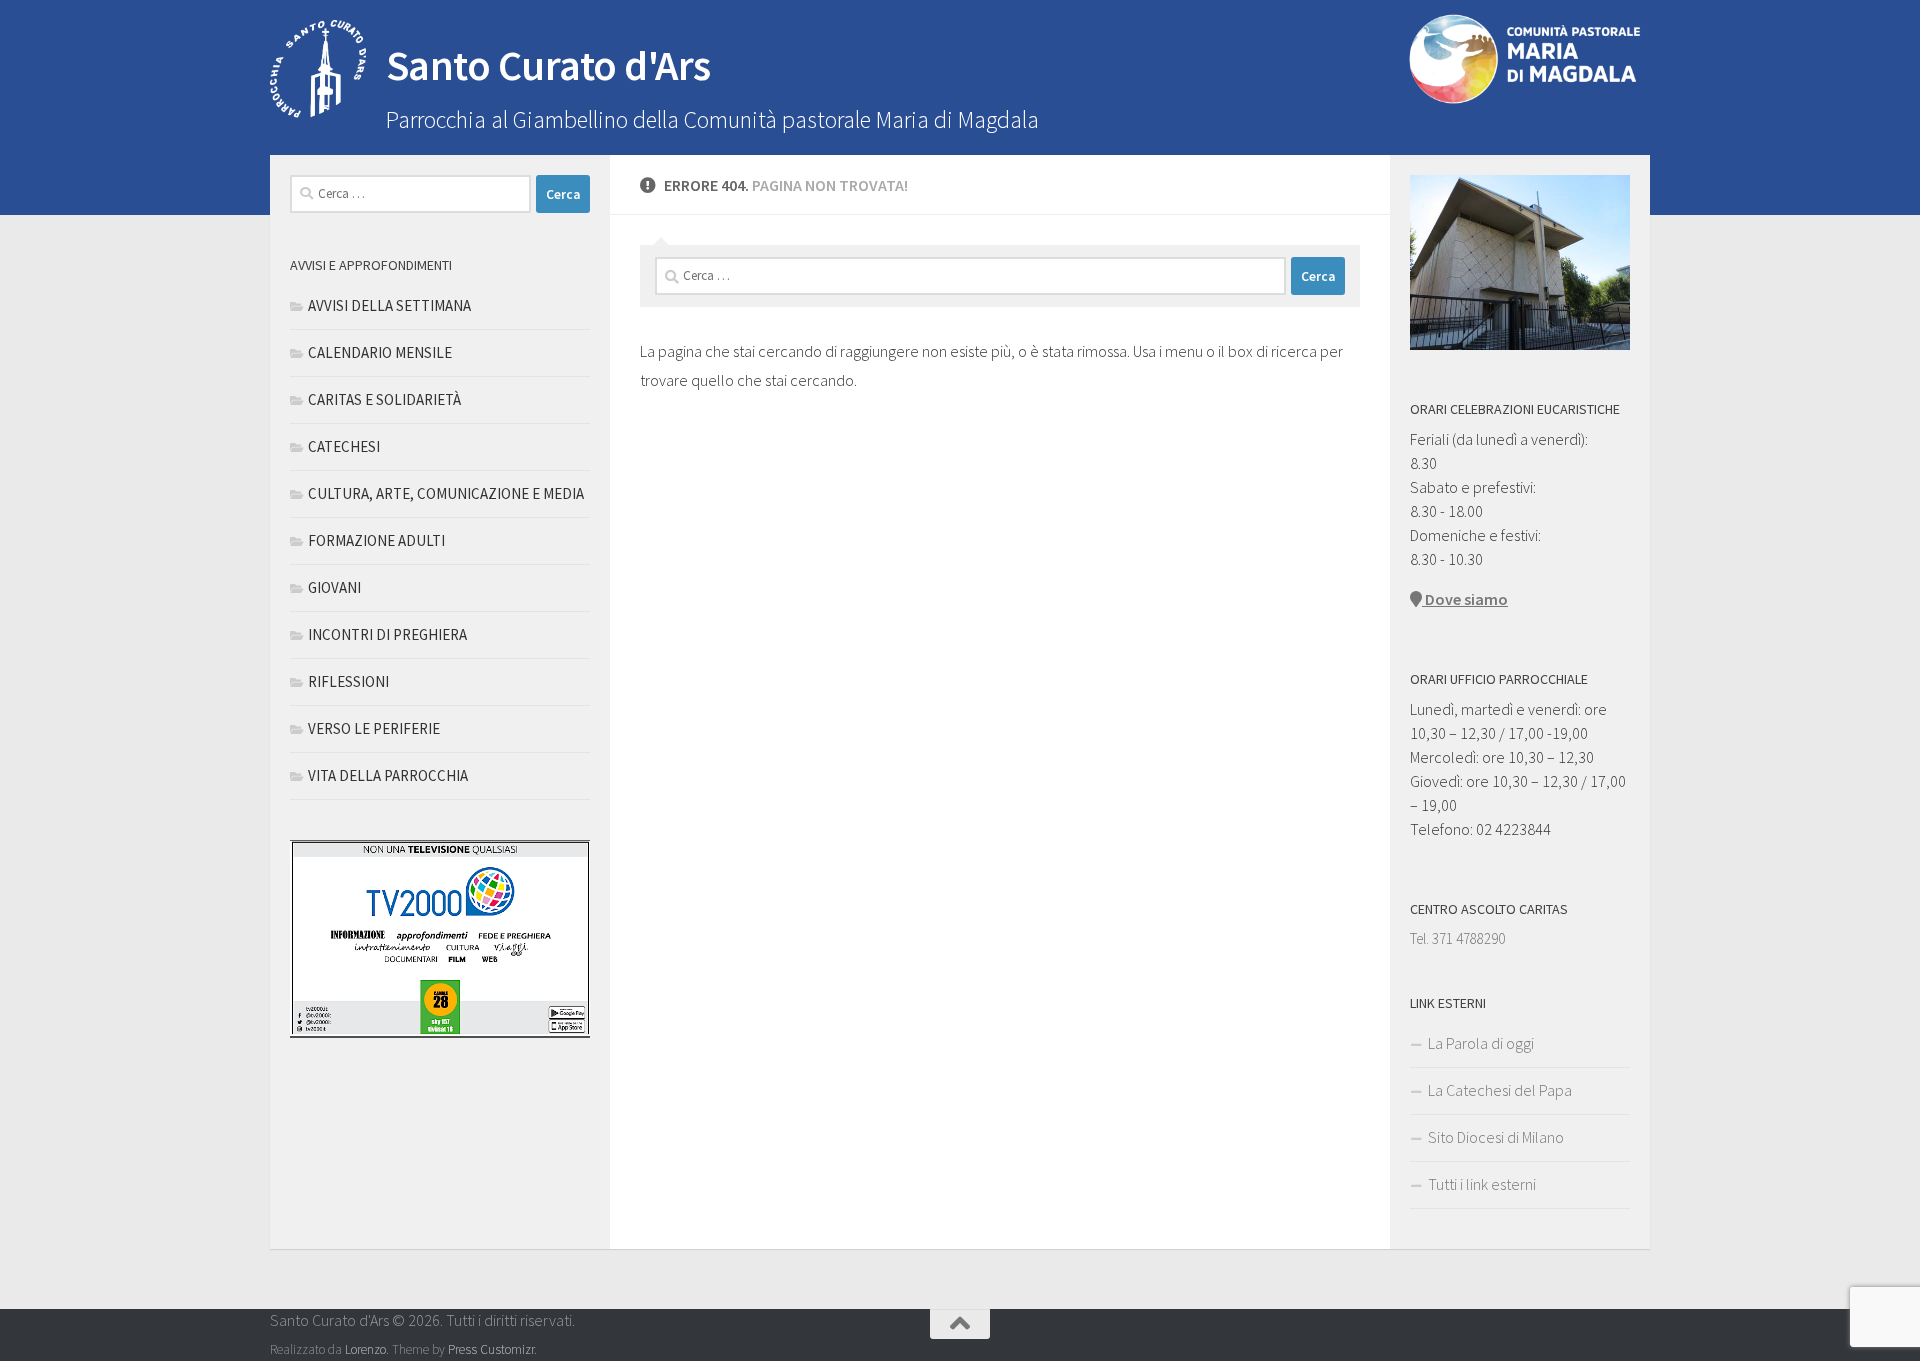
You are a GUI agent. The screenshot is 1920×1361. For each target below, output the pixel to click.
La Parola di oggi (1481, 1043)
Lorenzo (365, 1349)
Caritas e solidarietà (384, 399)
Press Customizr (491, 1349)
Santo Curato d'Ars (548, 65)
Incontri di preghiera (387, 634)
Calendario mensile (380, 352)
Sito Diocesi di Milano (1496, 1137)
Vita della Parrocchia (388, 775)
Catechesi (344, 446)
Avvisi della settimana (389, 305)
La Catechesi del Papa (1500, 1090)
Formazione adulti (376, 540)
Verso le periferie (374, 728)
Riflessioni (348, 681)
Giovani (334, 587)
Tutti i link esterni (1482, 1184)
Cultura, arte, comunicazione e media (446, 493)
